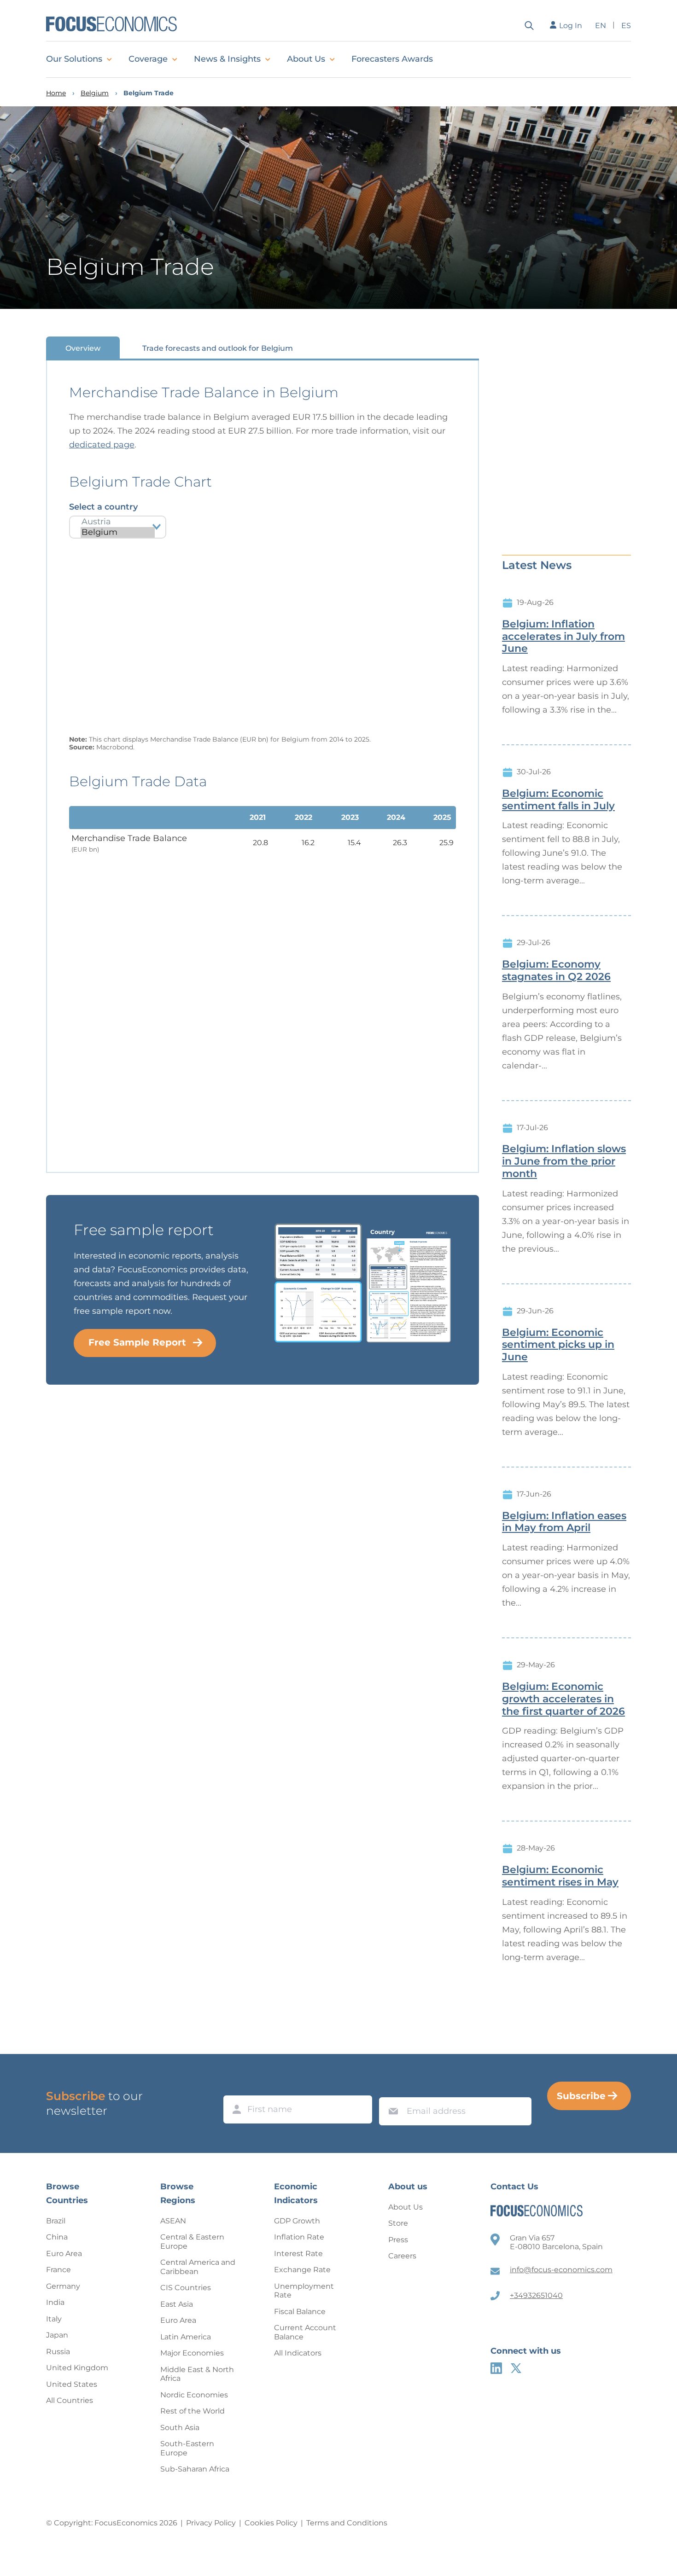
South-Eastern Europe (187, 2448)
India (55, 2302)
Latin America (186, 2337)
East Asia (177, 2304)
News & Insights (227, 59)
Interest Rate (298, 2254)
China (57, 2237)
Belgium (95, 93)
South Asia (180, 2428)
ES (626, 26)
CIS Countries (186, 2288)
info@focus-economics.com (561, 2270)
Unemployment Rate (304, 2291)
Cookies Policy (271, 2523)
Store (398, 2223)
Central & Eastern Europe (192, 2242)
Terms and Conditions (347, 2523)
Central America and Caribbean (198, 2267)
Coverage (148, 59)
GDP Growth (297, 2221)
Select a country (103, 507)
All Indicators (298, 2353)
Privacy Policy (211, 2523)
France (58, 2270)
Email (391, 2089)
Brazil (56, 2221)
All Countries (70, 2400)
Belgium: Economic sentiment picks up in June (558, 1345)
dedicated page (102, 445)
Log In (571, 26)
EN (601, 26)
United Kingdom (77, 2368)
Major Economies (192, 2353)
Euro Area (64, 2254)
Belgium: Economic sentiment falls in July (558, 800)
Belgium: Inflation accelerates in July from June (563, 637)
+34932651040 (536, 2295)
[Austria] (118, 522)
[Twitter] (516, 2368)
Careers (402, 2256)
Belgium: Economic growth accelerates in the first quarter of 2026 (563, 1699)
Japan (57, 2335)
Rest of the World (193, 2411)
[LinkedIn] (496, 2368)
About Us (306, 59)
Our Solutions (74, 59)
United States (72, 2384)
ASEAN (173, 2221)
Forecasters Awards (392, 59)
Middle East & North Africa (197, 2374)
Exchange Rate (302, 2270)
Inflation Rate (299, 2237)
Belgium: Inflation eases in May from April (564, 1522)
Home (56, 93)
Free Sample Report (137, 1342)
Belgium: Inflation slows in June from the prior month (564, 1161)
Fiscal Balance (300, 2312)
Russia (58, 2352)
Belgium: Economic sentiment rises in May (560, 1876)
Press (398, 2240)
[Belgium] (118, 532)
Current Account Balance (305, 2332)
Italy (54, 2319)
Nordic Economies (194, 2395)
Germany (63, 2286)
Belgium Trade (149, 93)
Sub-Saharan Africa (195, 2469)
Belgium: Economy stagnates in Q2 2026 (556, 971)
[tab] (83, 348)
